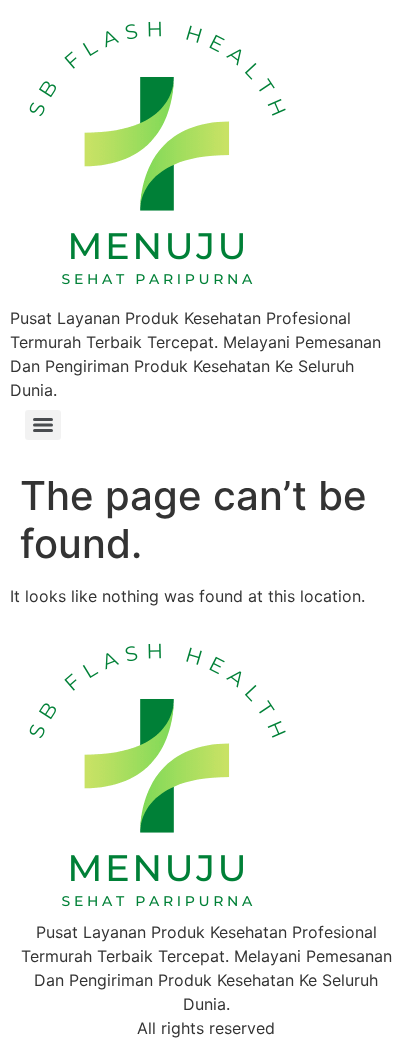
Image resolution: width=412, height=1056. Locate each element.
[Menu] (43, 425)
